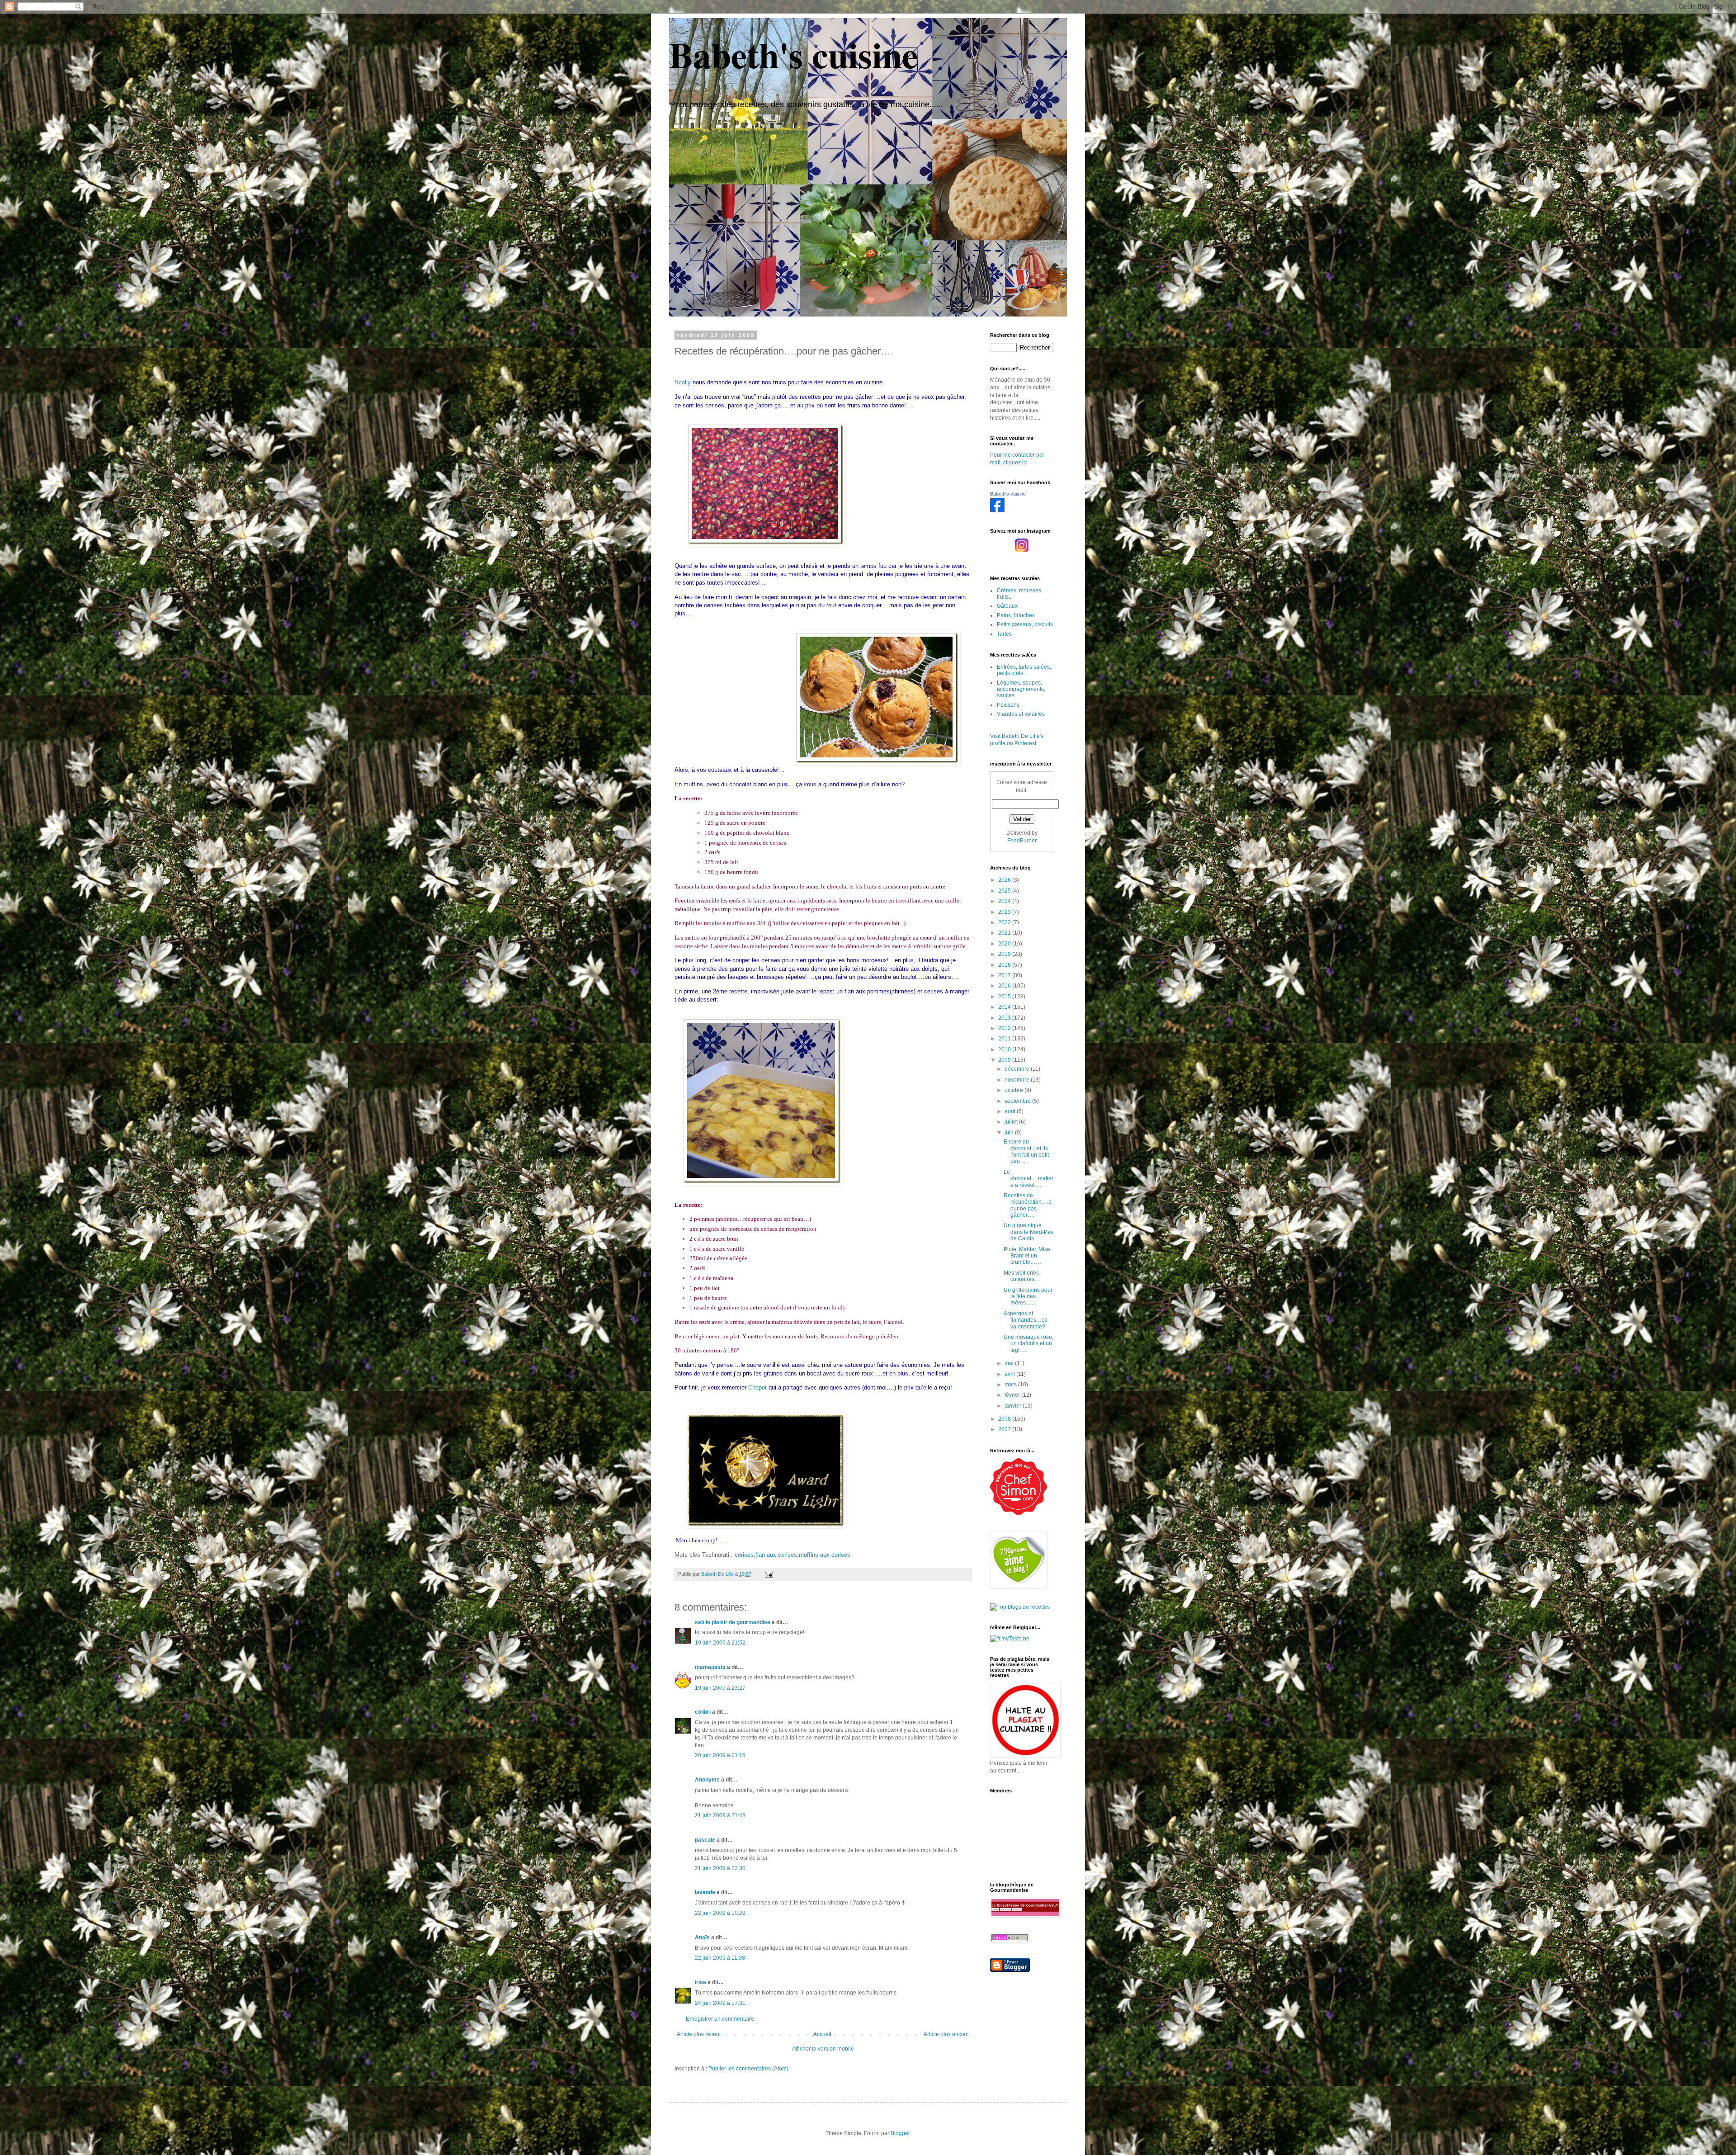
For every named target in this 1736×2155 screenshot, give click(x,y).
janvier (1014, 1406)
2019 (1005, 954)
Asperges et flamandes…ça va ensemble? (1026, 1320)
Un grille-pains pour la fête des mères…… (1028, 1297)
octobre (1014, 1090)
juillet (1012, 1122)
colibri (703, 1712)
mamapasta (710, 1667)
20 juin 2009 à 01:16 (720, 1755)
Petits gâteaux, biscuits (1025, 624)
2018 (1005, 965)
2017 (1005, 975)
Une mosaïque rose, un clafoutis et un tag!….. (1028, 1344)
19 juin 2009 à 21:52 (720, 1643)
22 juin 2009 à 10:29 (720, 1913)
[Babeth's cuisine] (997, 510)
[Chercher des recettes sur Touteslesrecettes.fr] (1020, 1607)
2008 (1005, 1419)
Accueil (822, 2034)
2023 (1005, 912)
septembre (1018, 1101)
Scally (683, 382)
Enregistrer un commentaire (720, 2019)
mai (1010, 1363)
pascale (705, 1840)
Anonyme (707, 1780)
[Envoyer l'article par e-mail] (769, 1574)
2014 (1005, 1007)
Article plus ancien (946, 2034)
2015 (1005, 997)
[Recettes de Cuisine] (1019, 1513)
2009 (1005, 1060)
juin (1010, 1133)
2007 (1005, 1429)
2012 (1005, 1028)
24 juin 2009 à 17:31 (720, 2003)
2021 (1005, 933)
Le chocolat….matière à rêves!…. (1028, 1179)
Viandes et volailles (1021, 714)
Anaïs (702, 1938)
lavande (705, 1892)
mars (1011, 1385)
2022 (1005, 922)
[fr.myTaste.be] (1010, 1639)
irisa (701, 1982)
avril (1010, 1374)
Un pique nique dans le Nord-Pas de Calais (1028, 1232)
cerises (744, 1555)
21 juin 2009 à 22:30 (720, 1868)
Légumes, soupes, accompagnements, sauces (1021, 689)
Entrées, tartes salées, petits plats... (1024, 670)
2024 (1005, 901)
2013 (1005, 1018)
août (1011, 1111)
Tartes (1004, 634)
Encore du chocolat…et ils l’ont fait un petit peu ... (1026, 1151)
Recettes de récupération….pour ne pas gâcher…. (1028, 1205)
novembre (1018, 1080)
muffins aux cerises (825, 1555)
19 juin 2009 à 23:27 (720, 1688)
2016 (1005, 986)
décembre (1018, 1069)
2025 (1005, 891)
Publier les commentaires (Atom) (748, 2069)
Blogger (900, 2133)
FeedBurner (1022, 841)
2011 (1005, 1039)
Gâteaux (1007, 606)
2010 (1005, 1049)
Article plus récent (699, 2034)
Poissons (1008, 705)
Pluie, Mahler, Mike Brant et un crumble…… (1027, 1256)
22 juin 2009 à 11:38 (720, 1958)
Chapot (757, 1387)
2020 (1005, 944)
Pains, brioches (1016, 615)
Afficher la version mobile (823, 2049)
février (1013, 1395)
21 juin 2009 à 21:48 (720, 1815)
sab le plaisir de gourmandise (733, 1622)
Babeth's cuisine (794, 54)
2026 (1005, 880)
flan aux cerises (776, 1555)
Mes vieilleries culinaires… (1022, 1276)
